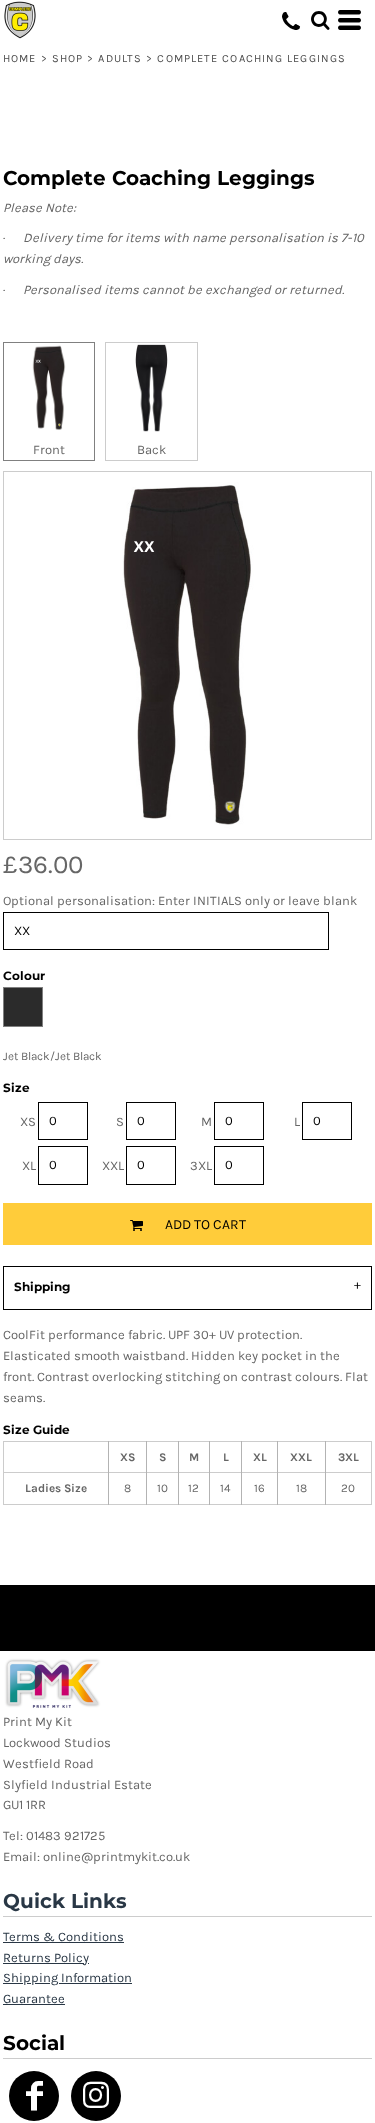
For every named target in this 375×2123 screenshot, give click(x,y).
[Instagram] (96, 2096)
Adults (120, 58)
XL (29, 1165)
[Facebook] (34, 2096)
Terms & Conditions (63, 1936)
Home (19, 58)
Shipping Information (67, 1977)
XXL (113, 1165)
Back (151, 449)
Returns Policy (46, 1957)
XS (28, 1121)
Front (49, 449)
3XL (201, 1165)
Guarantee (34, 1998)
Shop (67, 58)
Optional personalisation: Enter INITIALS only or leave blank (180, 900)
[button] (320, 20)
